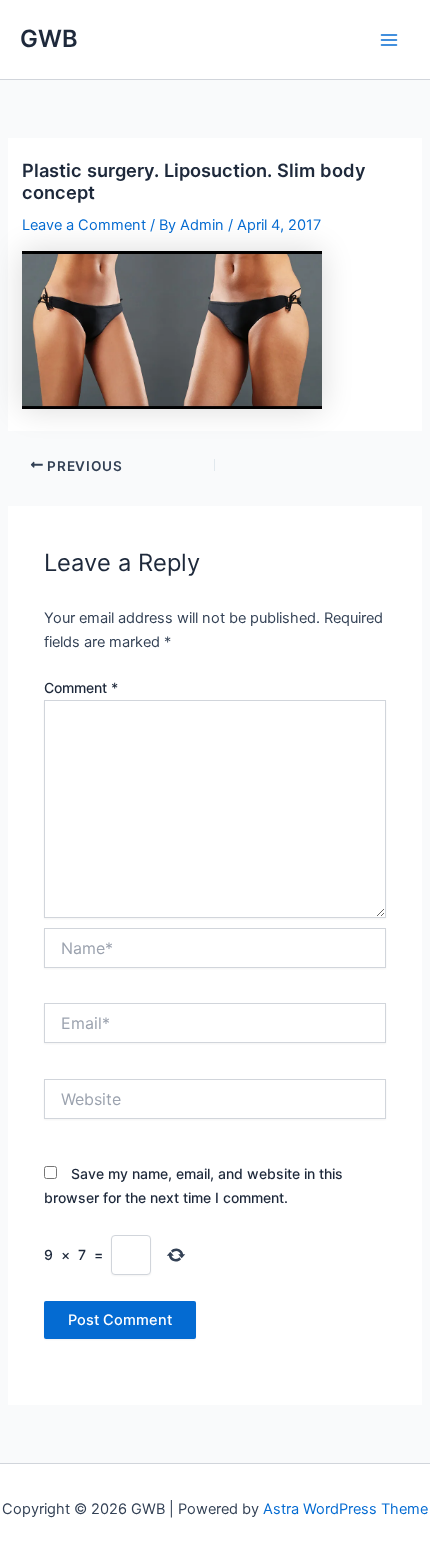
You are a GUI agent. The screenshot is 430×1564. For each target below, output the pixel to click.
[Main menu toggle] (389, 40)
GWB (49, 38)
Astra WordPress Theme (345, 1509)
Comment (81, 687)
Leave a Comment (84, 225)
